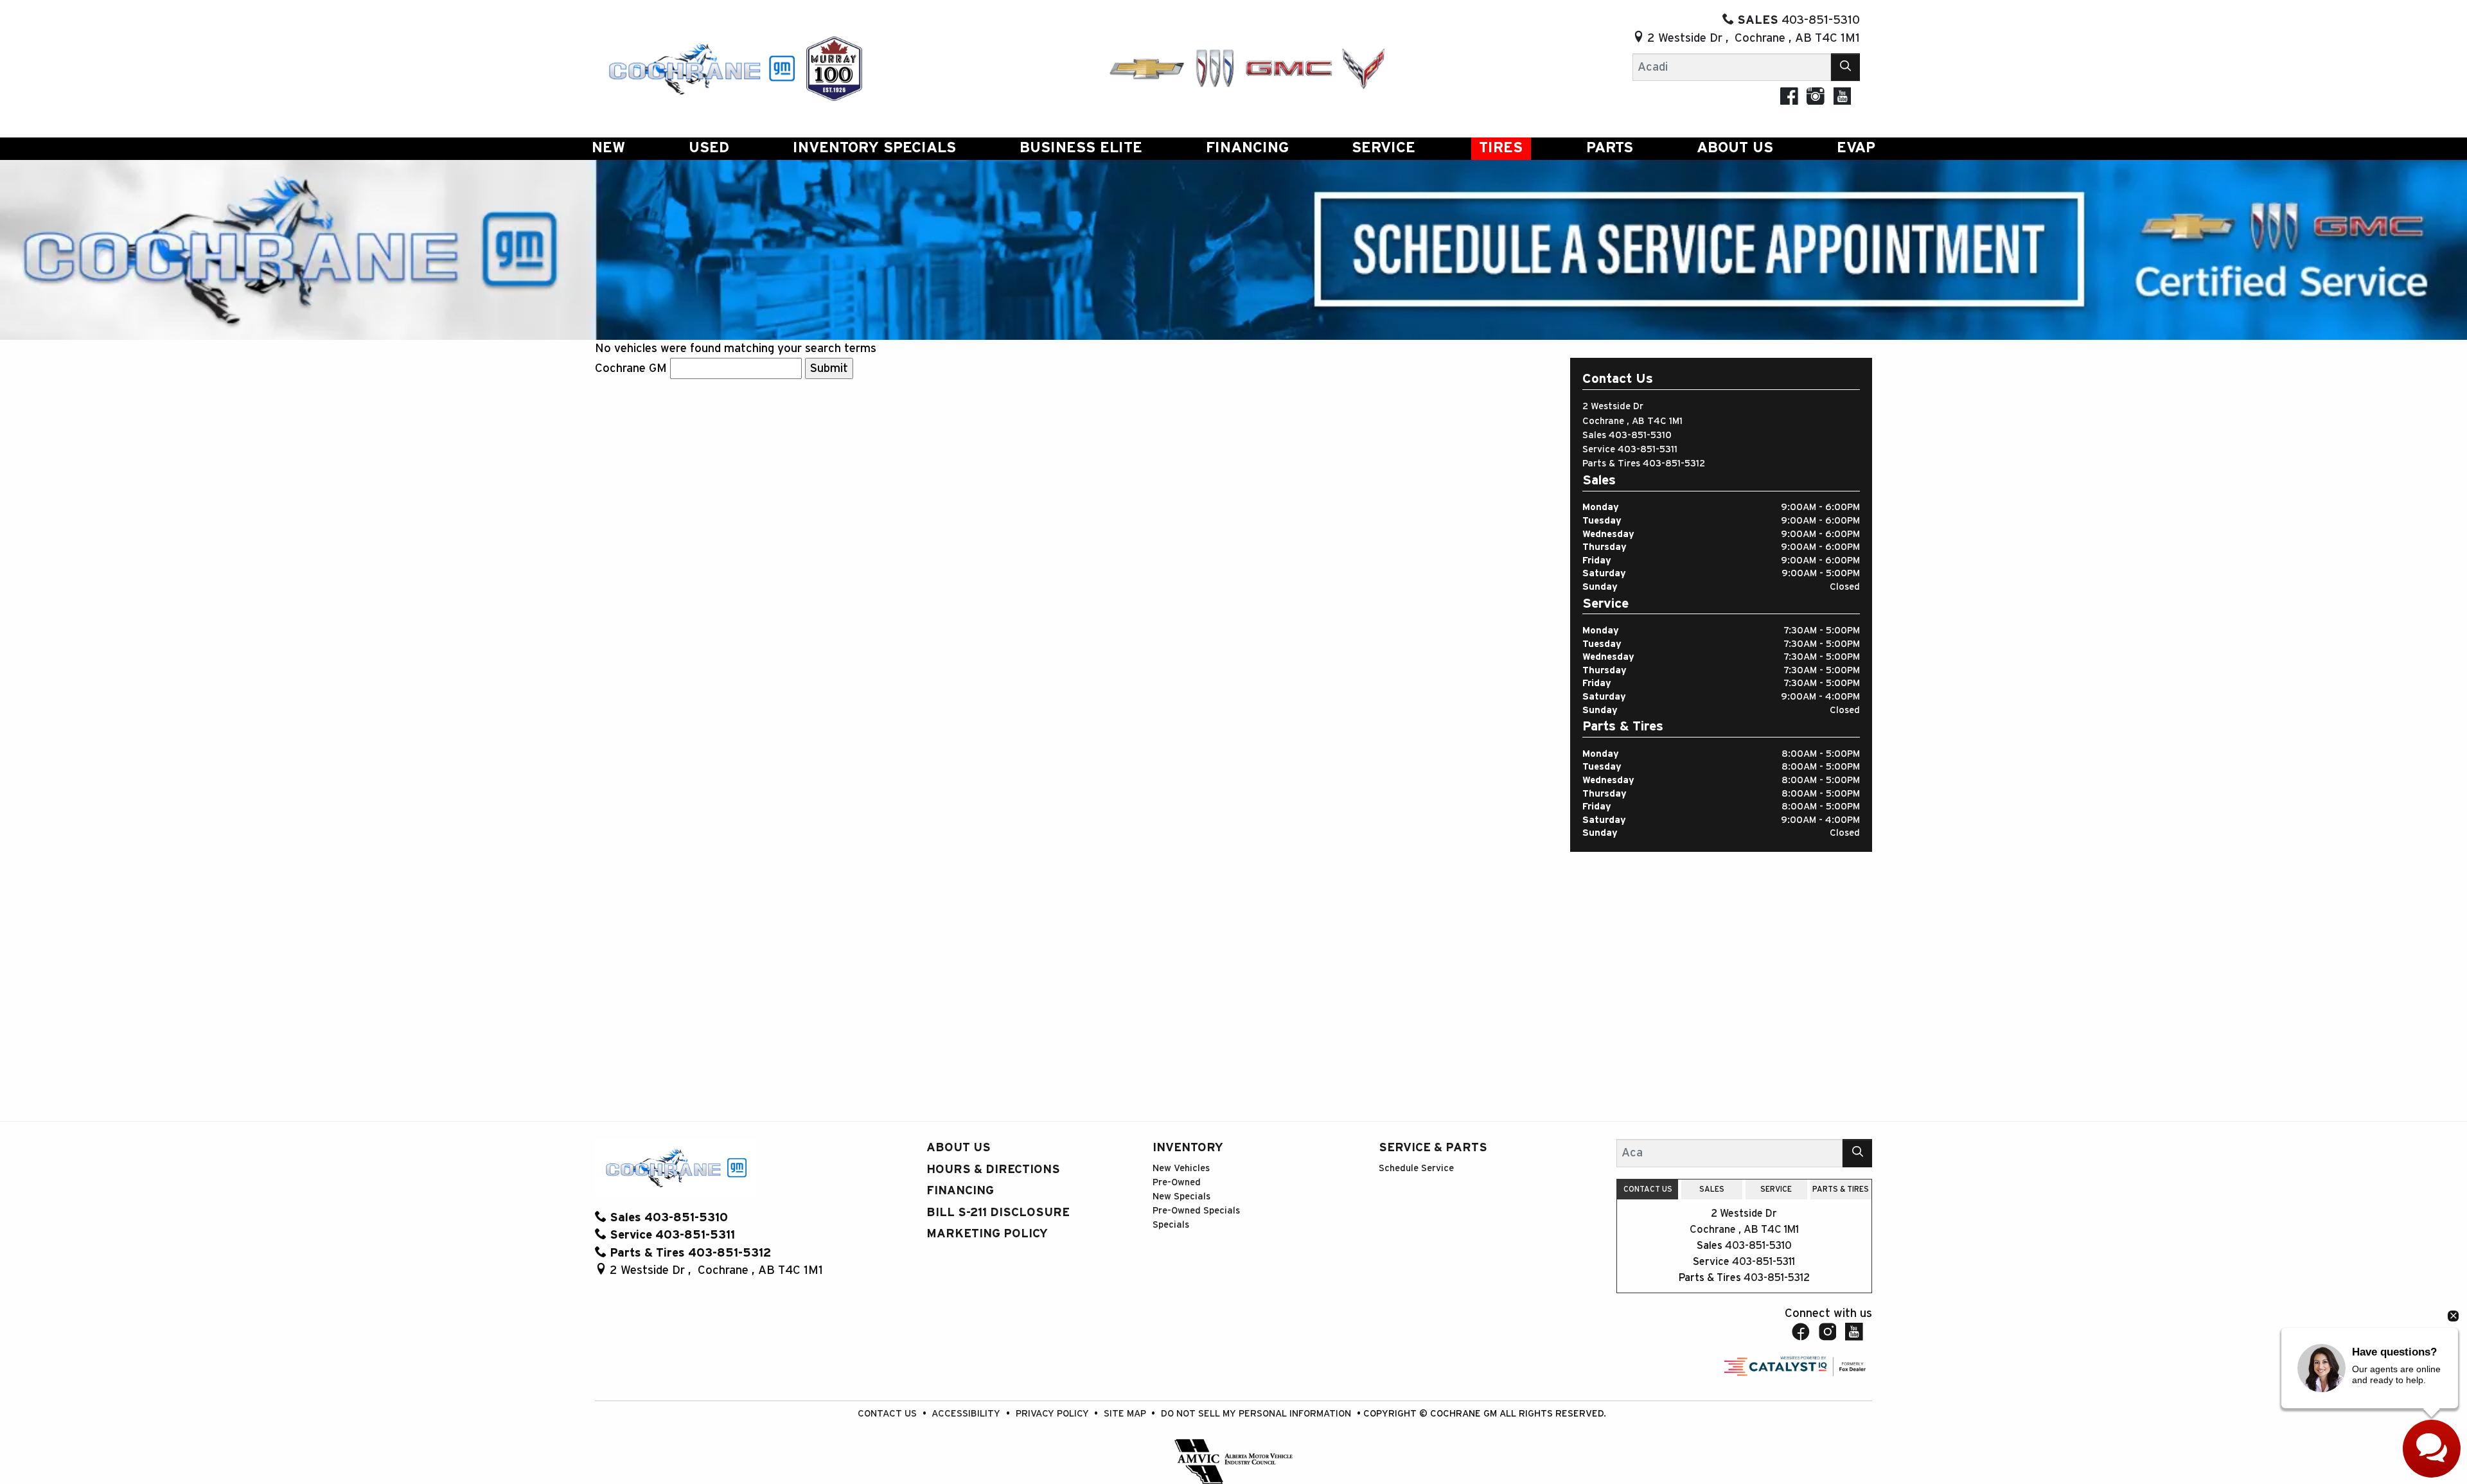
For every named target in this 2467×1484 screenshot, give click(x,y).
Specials (1171, 1225)
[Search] (1846, 67)
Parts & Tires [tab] (1841, 1189)
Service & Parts (1433, 1148)
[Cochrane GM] (701, 68)
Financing (960, 1191)
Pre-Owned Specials (1196, 1211)
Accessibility (967, 1414)
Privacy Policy (1054, 1414)
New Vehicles (1181, 1168)
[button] (608, 149)
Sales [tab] (1712, 1189)
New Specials (1181, 1197)
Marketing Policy (987, 1234)
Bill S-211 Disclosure (998, 1213)
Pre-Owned (1177, 1182)
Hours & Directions (993, 1170)
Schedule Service (1416, 1168)
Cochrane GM (631, 368)
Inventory (1188, 1148)
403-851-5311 (1648, 449)
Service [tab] (1776, 1189)
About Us (959, 1148)
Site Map (1126, 1414)
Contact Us (889, 1414)
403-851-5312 (1674, 464)
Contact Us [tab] (1648, 1189)
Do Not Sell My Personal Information (1257, 1414)
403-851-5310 (1640, 435)
